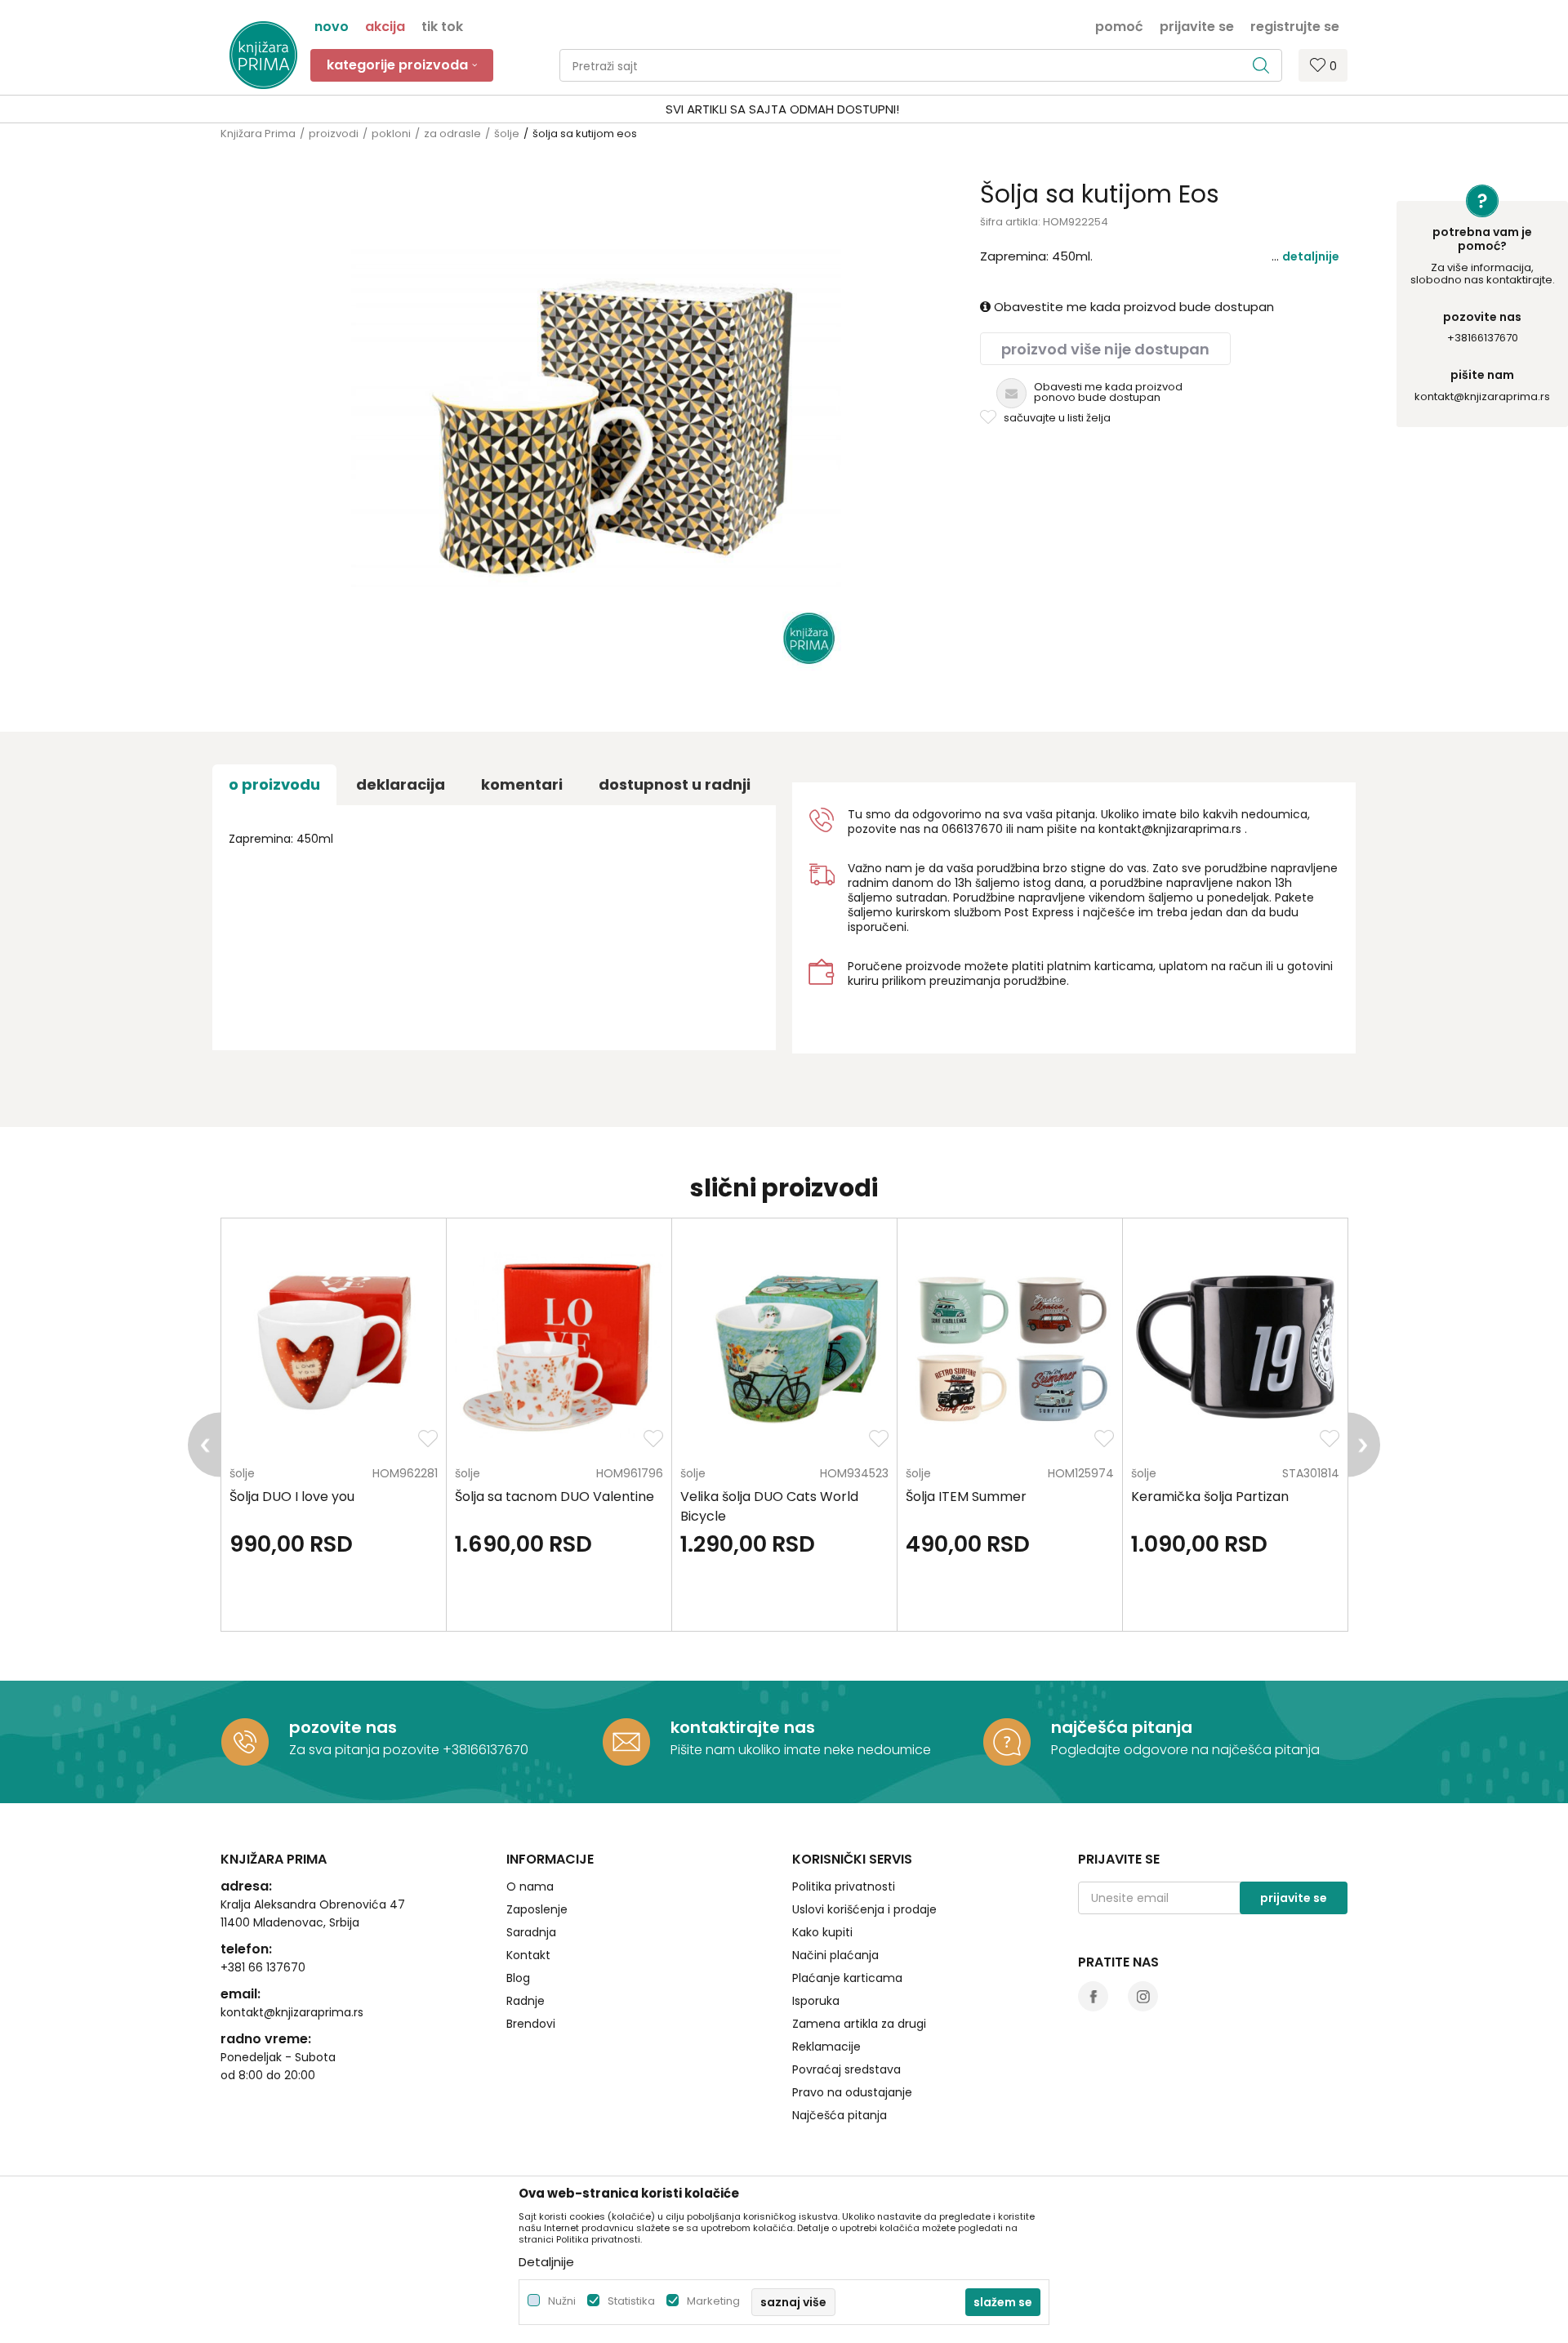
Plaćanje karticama (847, 1978)
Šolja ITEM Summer (966, 1497)
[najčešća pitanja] (1007, 1742)
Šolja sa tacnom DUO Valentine (555, 1497)
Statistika (631, 2301)
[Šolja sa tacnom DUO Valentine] (559, 1347)
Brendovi (531, 2024)
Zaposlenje (537, 1909)
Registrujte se (1295, 25)
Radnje (526, 2001)
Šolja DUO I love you (292, 1497)
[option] (784, 109)
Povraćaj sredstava (846, 2069)
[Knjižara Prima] (263, 55)
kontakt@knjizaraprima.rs (1482, 396)
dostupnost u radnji (675, 784)
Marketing (713, 2301)
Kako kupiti (822, 1932)
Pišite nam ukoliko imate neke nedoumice (801, 1750)
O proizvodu (274, 784)
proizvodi (334, 134)
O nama (530, 1886)
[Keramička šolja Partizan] (1235, 1347)
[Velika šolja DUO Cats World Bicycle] (784, 1347)
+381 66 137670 (263, 1967)
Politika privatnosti (844, 1886)
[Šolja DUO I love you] (334, 1347)
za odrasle (452, 134)
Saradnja (531, 1932)
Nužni (562, 2301)
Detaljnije (1311, 256)
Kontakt (528, 1955)
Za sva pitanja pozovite (366, 1750)
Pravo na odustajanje (852, 2092)
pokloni (391, 134)
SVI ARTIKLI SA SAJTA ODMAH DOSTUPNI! (782, 109)
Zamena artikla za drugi (859, 2024)
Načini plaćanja (835, 1955)
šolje (507, 134)
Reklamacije (826, 2047)
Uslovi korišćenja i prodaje (864, 1909)
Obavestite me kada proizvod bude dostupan (1132, 307)
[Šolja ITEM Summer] (1010, 1347)
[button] (921, 65)
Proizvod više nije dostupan (1105, 349)
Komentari (522, 784)
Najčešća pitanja (840, 2115)
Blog (518, 1978)
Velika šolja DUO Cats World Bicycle (769, 1506)
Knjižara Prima (258, 134)
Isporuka (816, 2001)
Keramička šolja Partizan (1210, 1497)
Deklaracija (401, 784)
